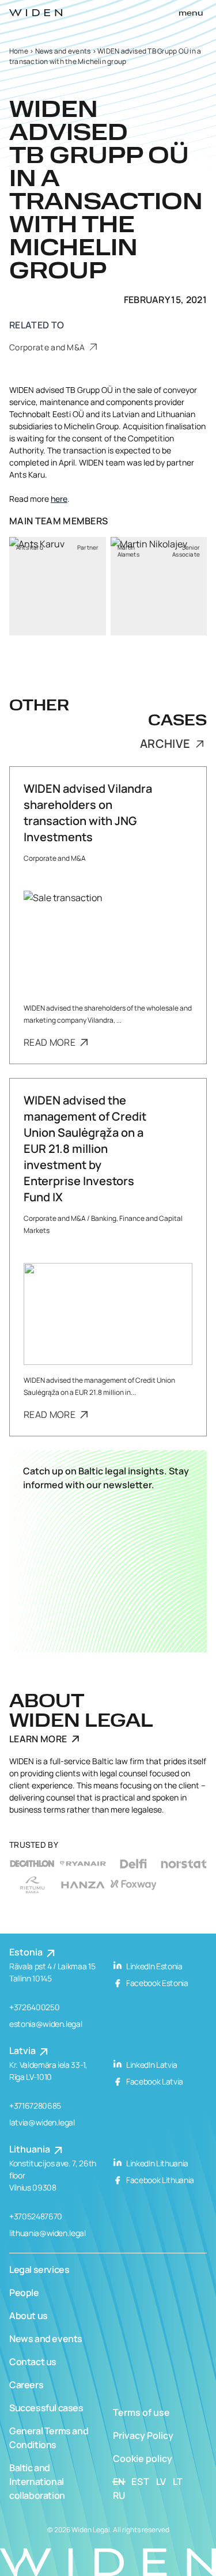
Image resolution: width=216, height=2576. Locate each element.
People (24, 2293)
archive (166, 744)
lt (178, 2482)
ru (120, 2495)
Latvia (23, 2051)
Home (19, 51)
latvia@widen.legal (42, 2122)
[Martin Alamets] (159, 586)
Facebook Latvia (154, 2081)
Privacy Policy (143, 2435)
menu (191, 13)
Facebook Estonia (157, 1983)
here (59, 499)
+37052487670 (36, 2216)
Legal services (39, 2269)
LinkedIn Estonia (154, 1966)
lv (162, 2482)
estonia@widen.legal (46, 2024)
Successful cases (46, 2408)
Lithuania (31, 2149)
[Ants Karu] (58, 586)
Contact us (33, 2362)
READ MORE (50, 1042)
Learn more (38, 1739)
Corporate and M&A (48, 347)
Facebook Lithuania (160, 2180)
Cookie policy (143, 2458)
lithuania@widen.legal (48, 2233)
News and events (63, 51)
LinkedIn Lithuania (157, 2163)
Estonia (27, 1952)
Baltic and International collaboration (37, 2482)
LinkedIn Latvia (151, 2065)
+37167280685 (35, 2106)
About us (29, 2316)
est (140, 2482)
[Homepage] (36, 13)
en (119, 2482)
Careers (26, 2385)
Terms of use (141, 2412)
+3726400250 (34, 2007)
